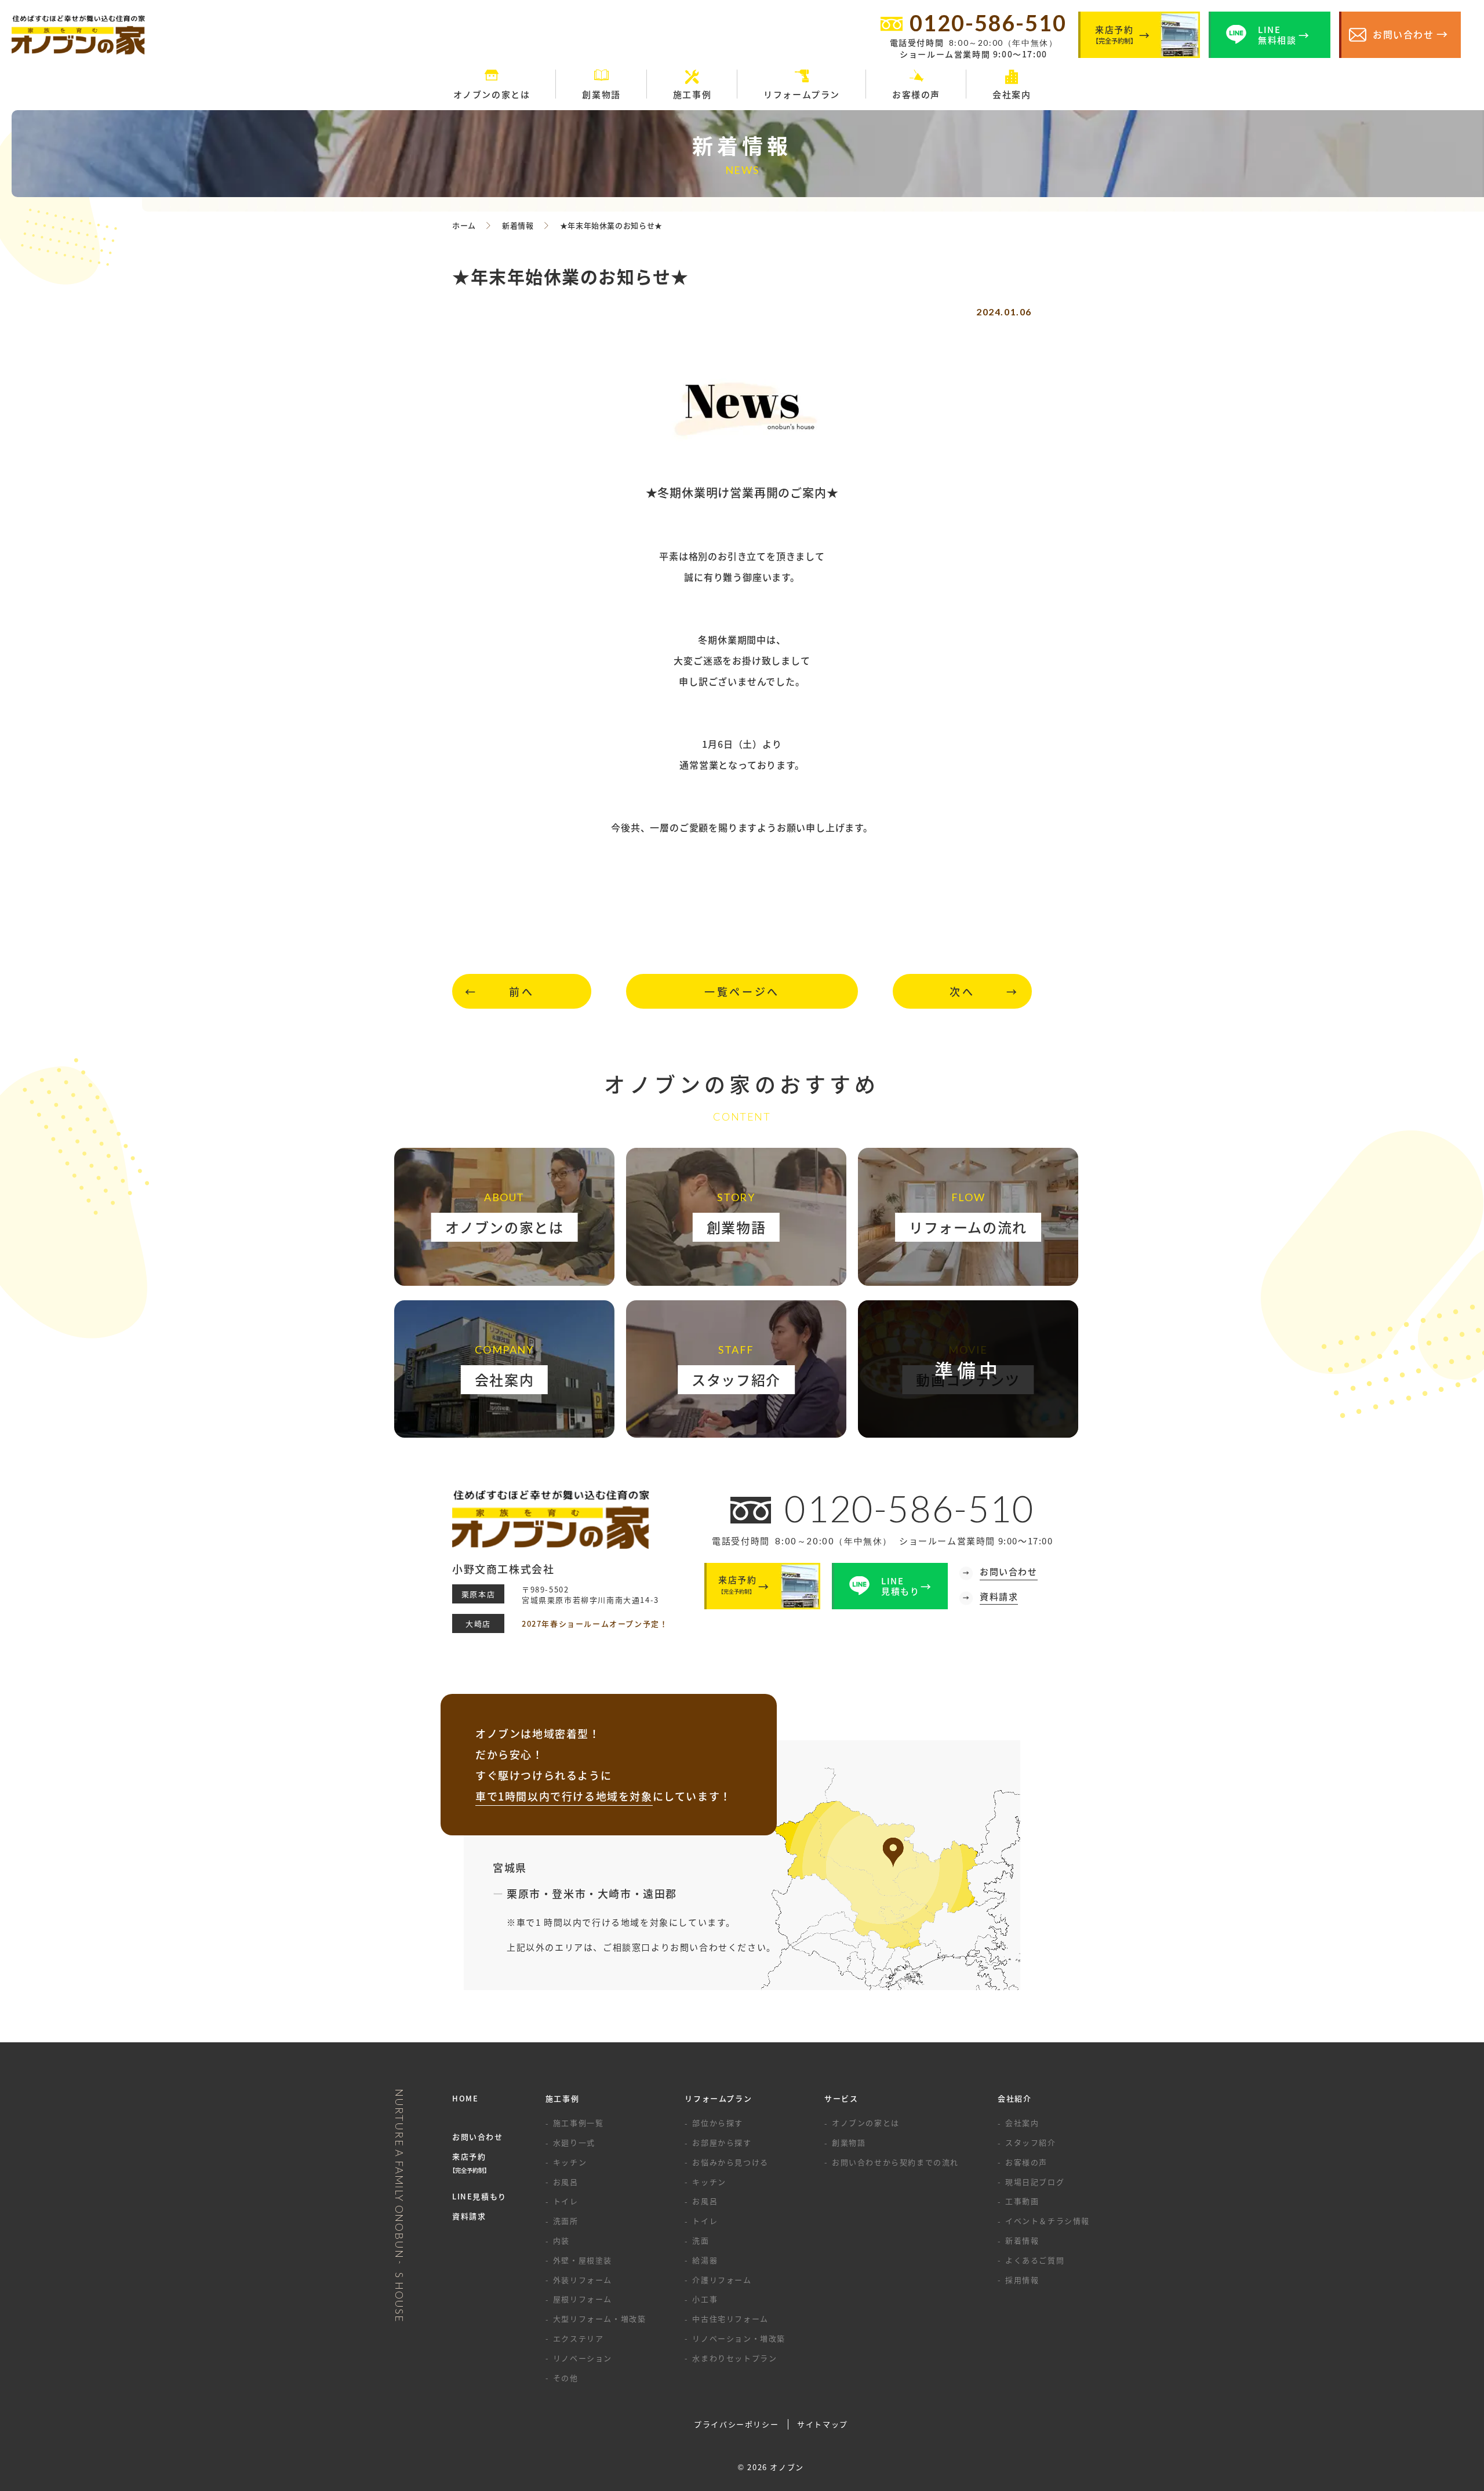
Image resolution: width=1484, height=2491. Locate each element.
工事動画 (1022, 2201)
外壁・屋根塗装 (583, 2260)
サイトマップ (823, 2424)
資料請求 (469, 2216)
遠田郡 (660, 1893)
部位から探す (718, 2123)
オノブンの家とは (866, 2123)
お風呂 (566, 2182)
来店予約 (471, 2163)
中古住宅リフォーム (730, 2319)
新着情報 (1022, 2240)
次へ (962, 991)
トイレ (566, 2201)
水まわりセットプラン (734, 2358)
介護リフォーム (722, 2280)
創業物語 (849, 2142)
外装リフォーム (583, 2280)
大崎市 (615, 1893)
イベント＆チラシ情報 (1047, 2221)
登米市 (569, 1893)
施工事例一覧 (579, 2123)
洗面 (701, 2240)
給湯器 (705, 2260)
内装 (561, 2240)
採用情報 (1022, 2280)
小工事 (705, 2299)
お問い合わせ (478, 2137)
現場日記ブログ (1035, 2182)
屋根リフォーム (583, 2299)
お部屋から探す (722, 2142)
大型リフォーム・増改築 (600, 2319)
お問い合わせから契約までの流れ (895, 2162)
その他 (566, 2378)
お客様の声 (1026, 2162)
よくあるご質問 (1035, 2260)
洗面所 (566, 2221)
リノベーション (583, 2358)
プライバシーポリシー (736, 2424)
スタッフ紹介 (1031, 2142)
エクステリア (579, 2338)
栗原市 (524, 1893)
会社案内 (1022, 2123)
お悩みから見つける (730, 2162)
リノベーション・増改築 (739, 2338)
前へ (521, 991)
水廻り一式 (574, 2142)
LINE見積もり (479, 2196)
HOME (465, 2098)
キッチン (570, 2162)
